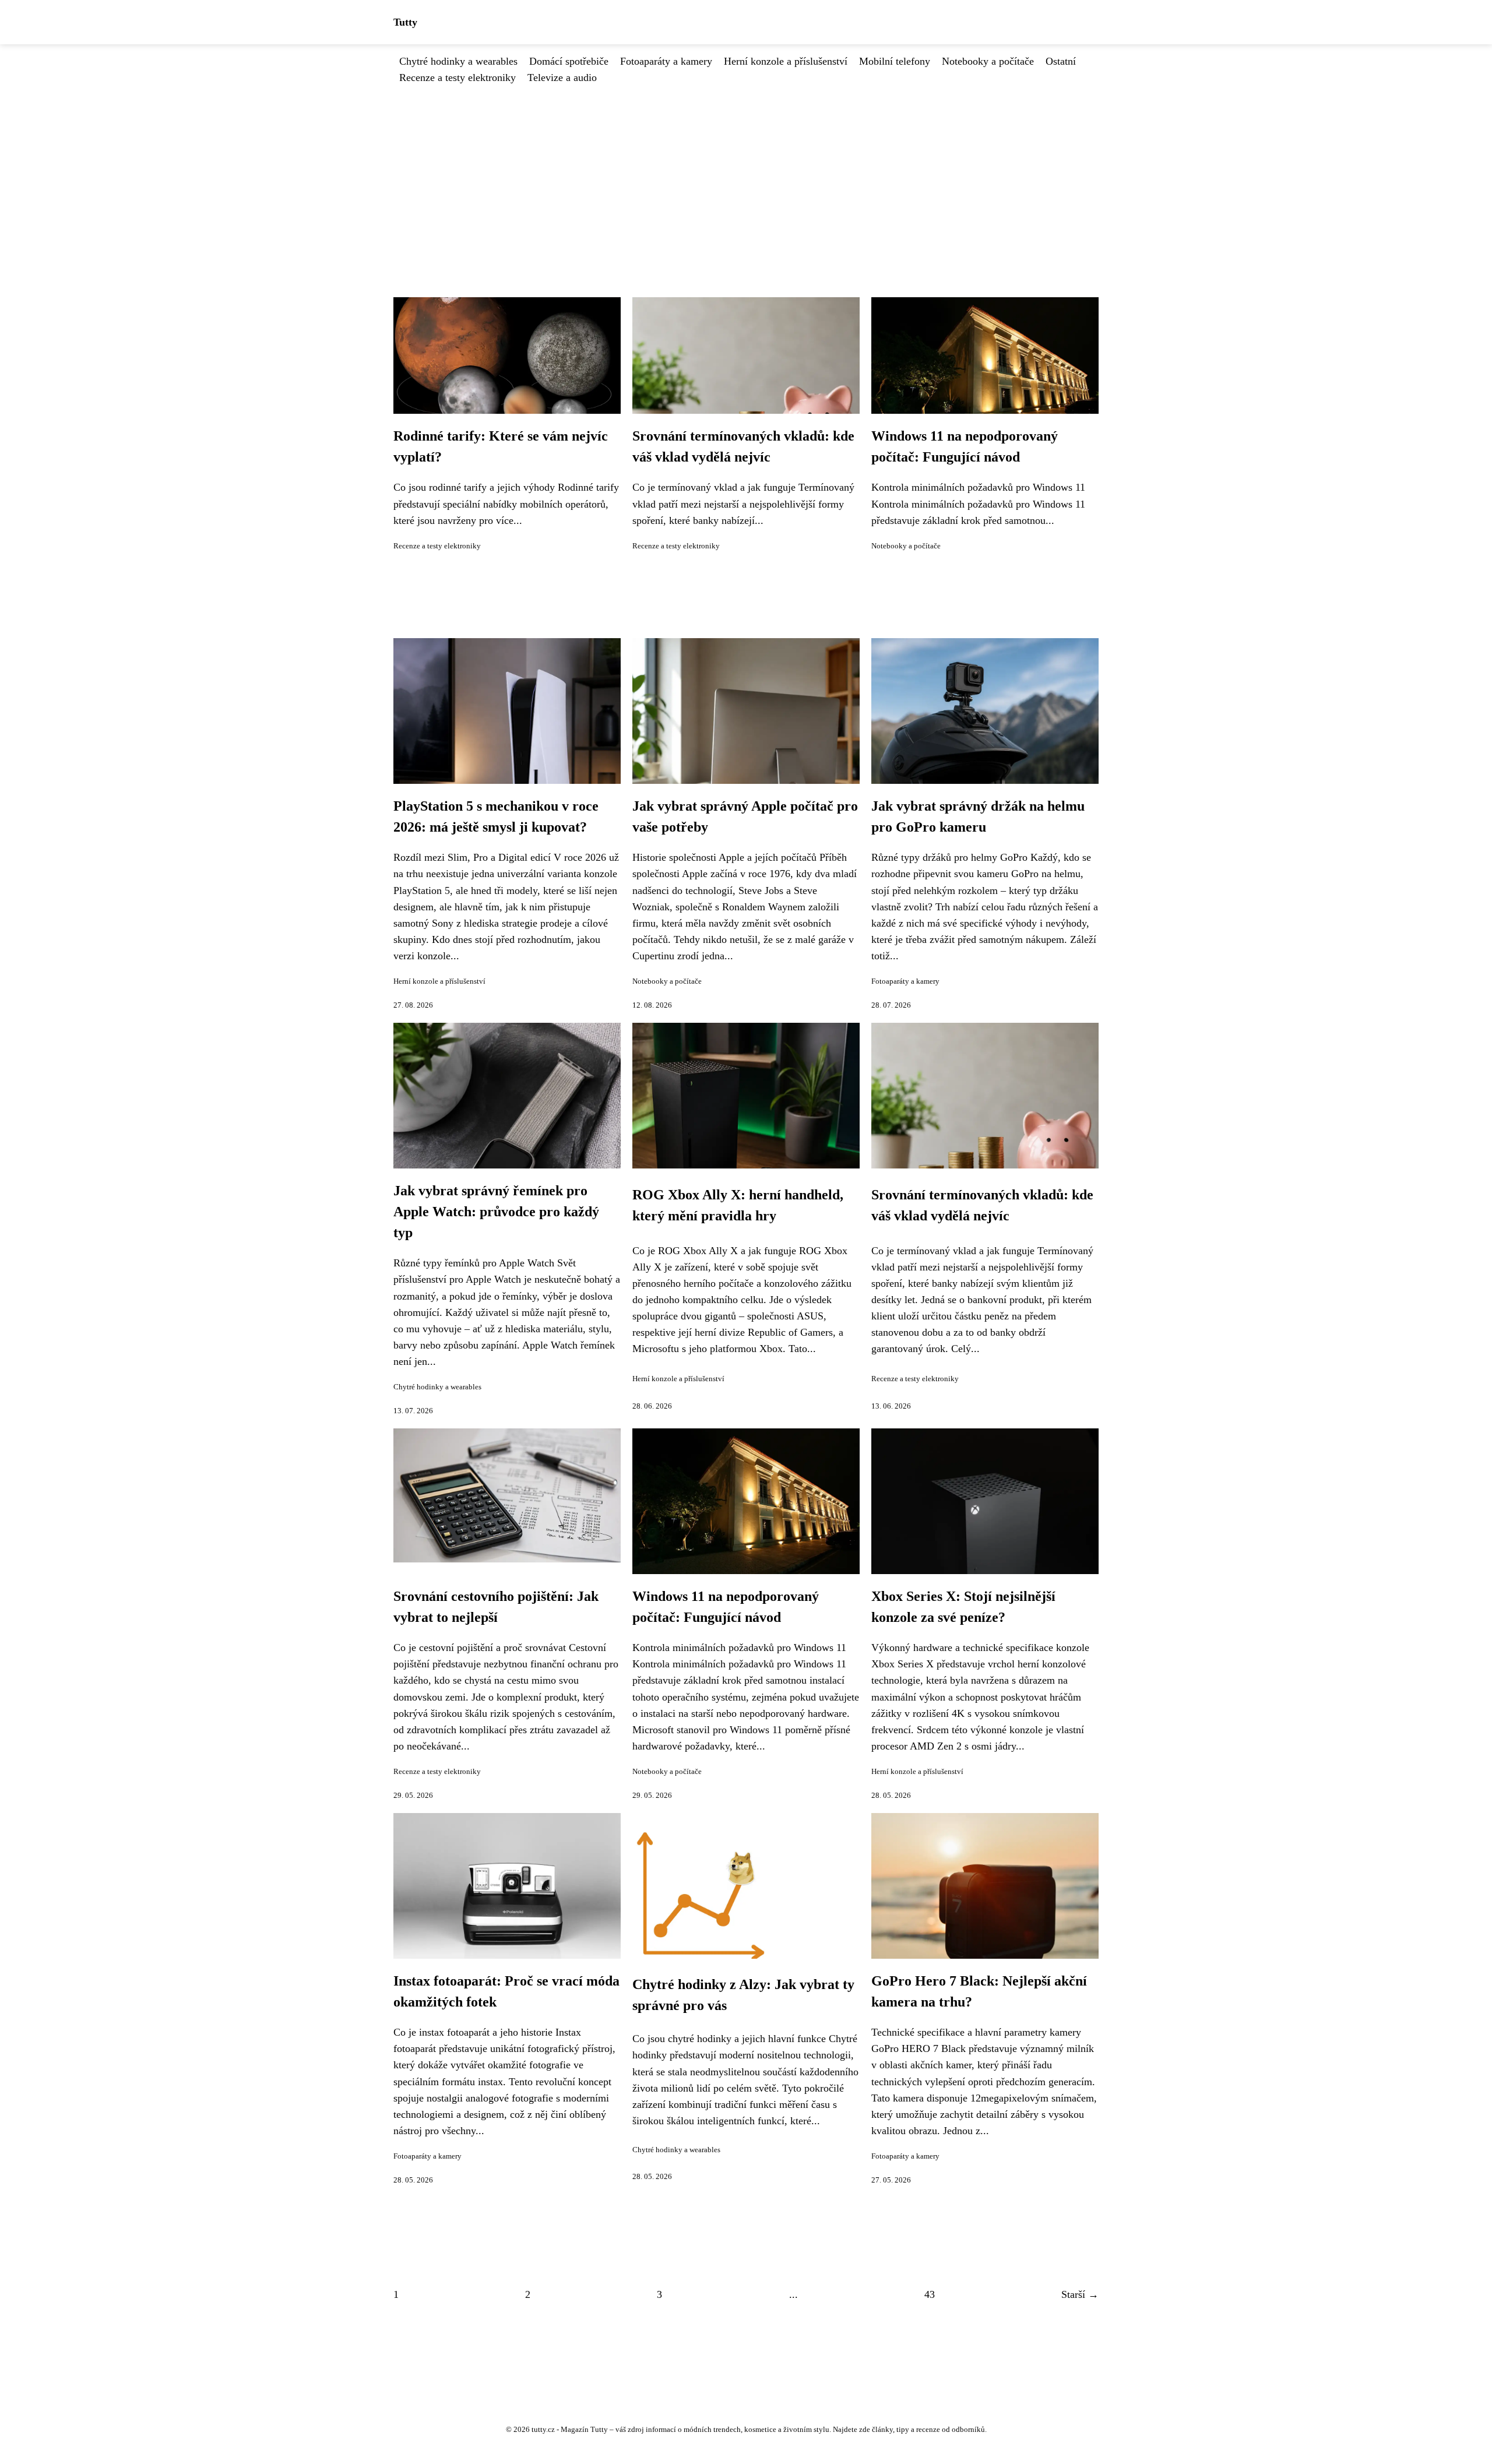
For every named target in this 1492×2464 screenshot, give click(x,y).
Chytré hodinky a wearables (458, 61)
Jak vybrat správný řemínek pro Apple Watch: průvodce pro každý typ (496, 1212)
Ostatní (1061, 61)
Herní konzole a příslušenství (786, 61)
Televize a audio (562, 78)
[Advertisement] (746, 173)
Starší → (1080, 2294)
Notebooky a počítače (988, 61)
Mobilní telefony (895, 61)
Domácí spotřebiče (569, 61)
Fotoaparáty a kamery (666, 61)
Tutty (405, 22)
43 (930, 2294)
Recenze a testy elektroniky (458, 78)
